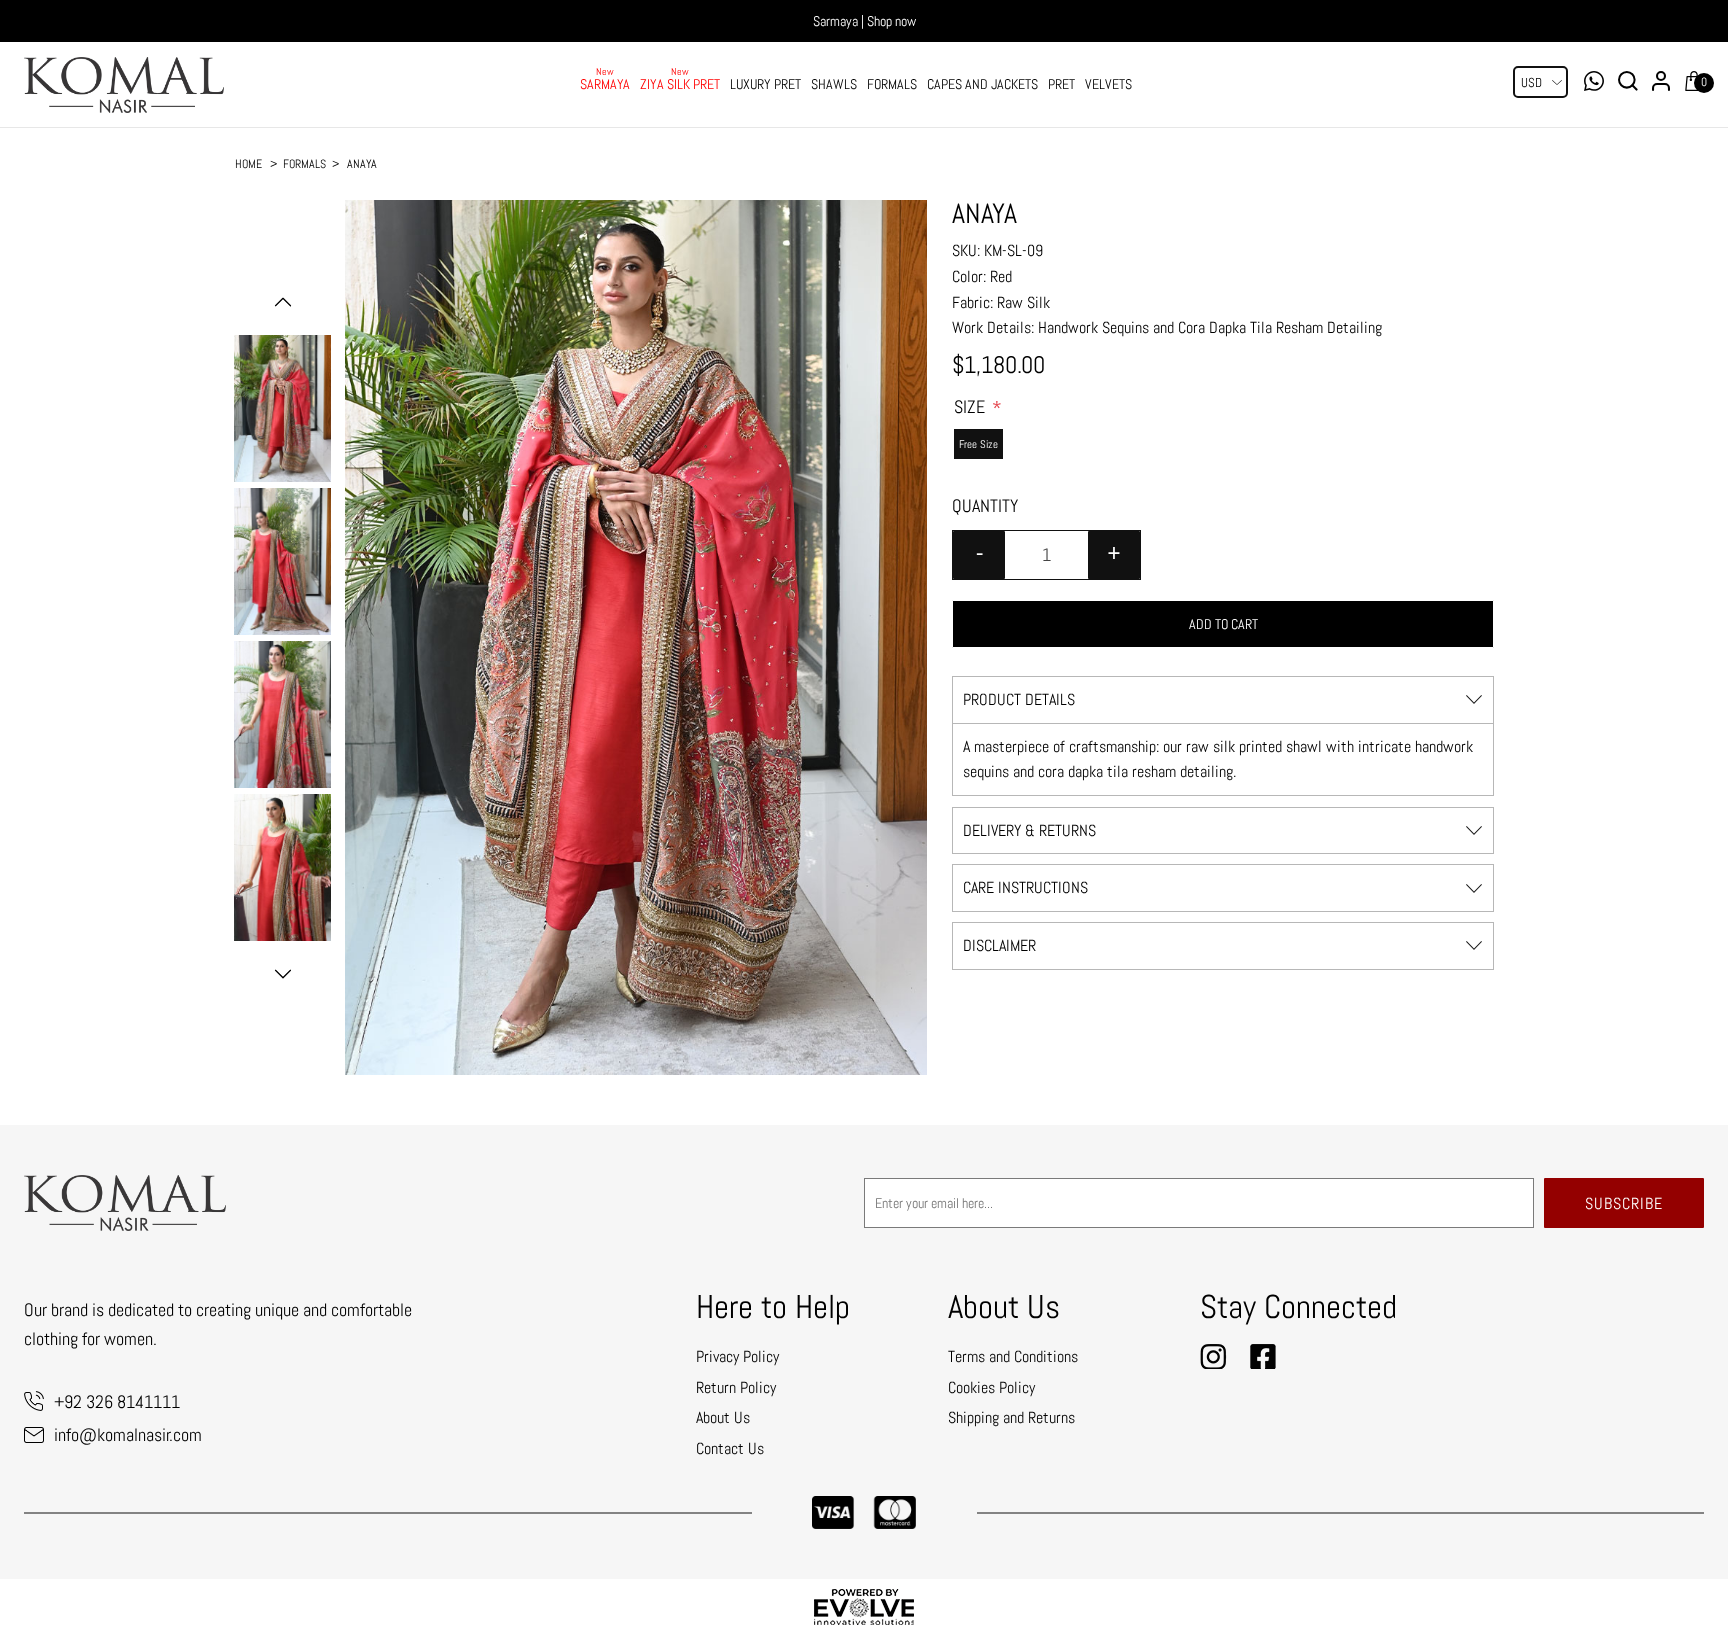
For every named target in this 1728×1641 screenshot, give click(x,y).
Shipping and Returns (1011, 1417)
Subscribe (1624, 1203)
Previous (283, 302)
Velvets (1108, 84)
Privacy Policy (737, 1356)
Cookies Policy (991, 1387)
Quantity (985, 505)
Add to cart (1223, 624)
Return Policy (736, 1387)
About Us (723, 1417)
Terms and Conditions (1013, 1356)
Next (283, 974)
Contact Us (730, 1448)
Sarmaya (605, 84)
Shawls (834, 84)
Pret (1061, 84)
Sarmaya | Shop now (864, 21)
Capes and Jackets (982, 84)
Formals (892, 84)
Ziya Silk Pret (680, 84)
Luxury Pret (765, 84)
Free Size (978, 444)
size (971, 406)
